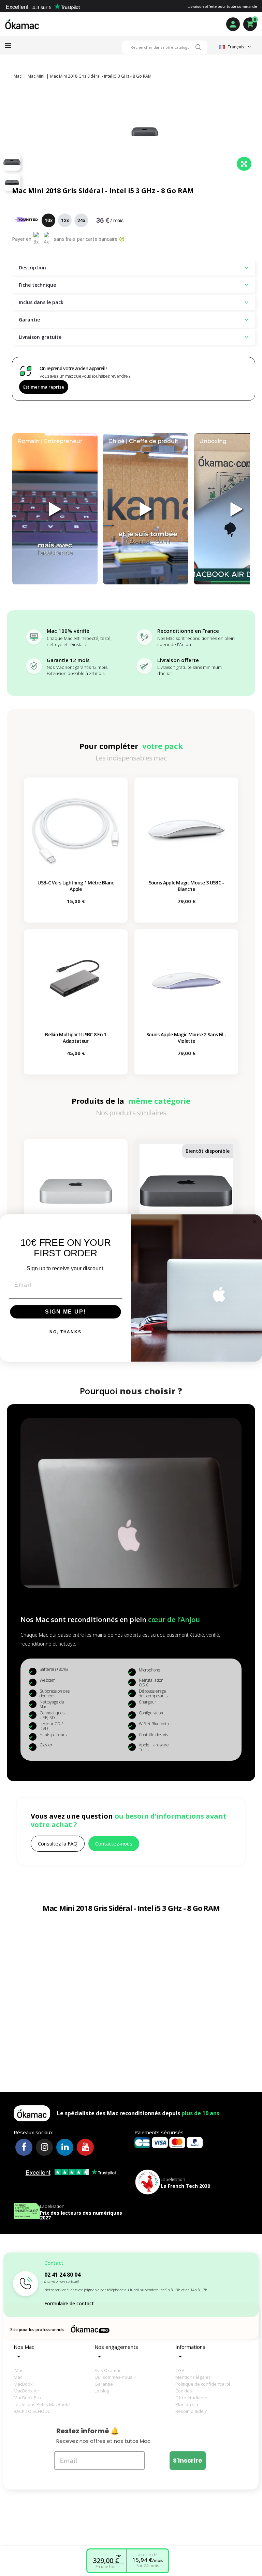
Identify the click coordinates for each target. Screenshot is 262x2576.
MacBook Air (26, 2391)
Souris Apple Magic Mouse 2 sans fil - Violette (186, 1038)
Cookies (184, 2391)
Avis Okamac (108, 2370)
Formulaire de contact (69, 2303)
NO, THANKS (65, 1332)
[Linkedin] (65, 2147)
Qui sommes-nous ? (115, 2377)
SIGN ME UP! (65, 1312)
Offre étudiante (191, 2398)
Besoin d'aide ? (191, 2411)
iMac (18, 2370)
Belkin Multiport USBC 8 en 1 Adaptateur (76, 1038)
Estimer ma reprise (44, 387)
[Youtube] (85, 2147)
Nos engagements (116, 2347)
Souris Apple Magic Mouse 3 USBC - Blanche (186, 886)
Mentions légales (193, 2377)
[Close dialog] (255, 1222)
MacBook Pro (27, 2398)
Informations (190, 2347)
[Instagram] (44, 2147)
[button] (58, 1844)
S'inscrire (188, 2460)
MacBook (23, 2384)
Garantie (104, 2384)
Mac (18, 2377)
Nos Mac (24, 2347)
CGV (180, 2370)
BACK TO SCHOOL (32, 2411)
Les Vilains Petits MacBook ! (42, 2404)
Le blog (102, 2391)
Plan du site (187, 2404)
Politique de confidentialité (203, 2384)
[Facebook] (24, 2147)
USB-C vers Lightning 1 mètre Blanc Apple (76, 886)
